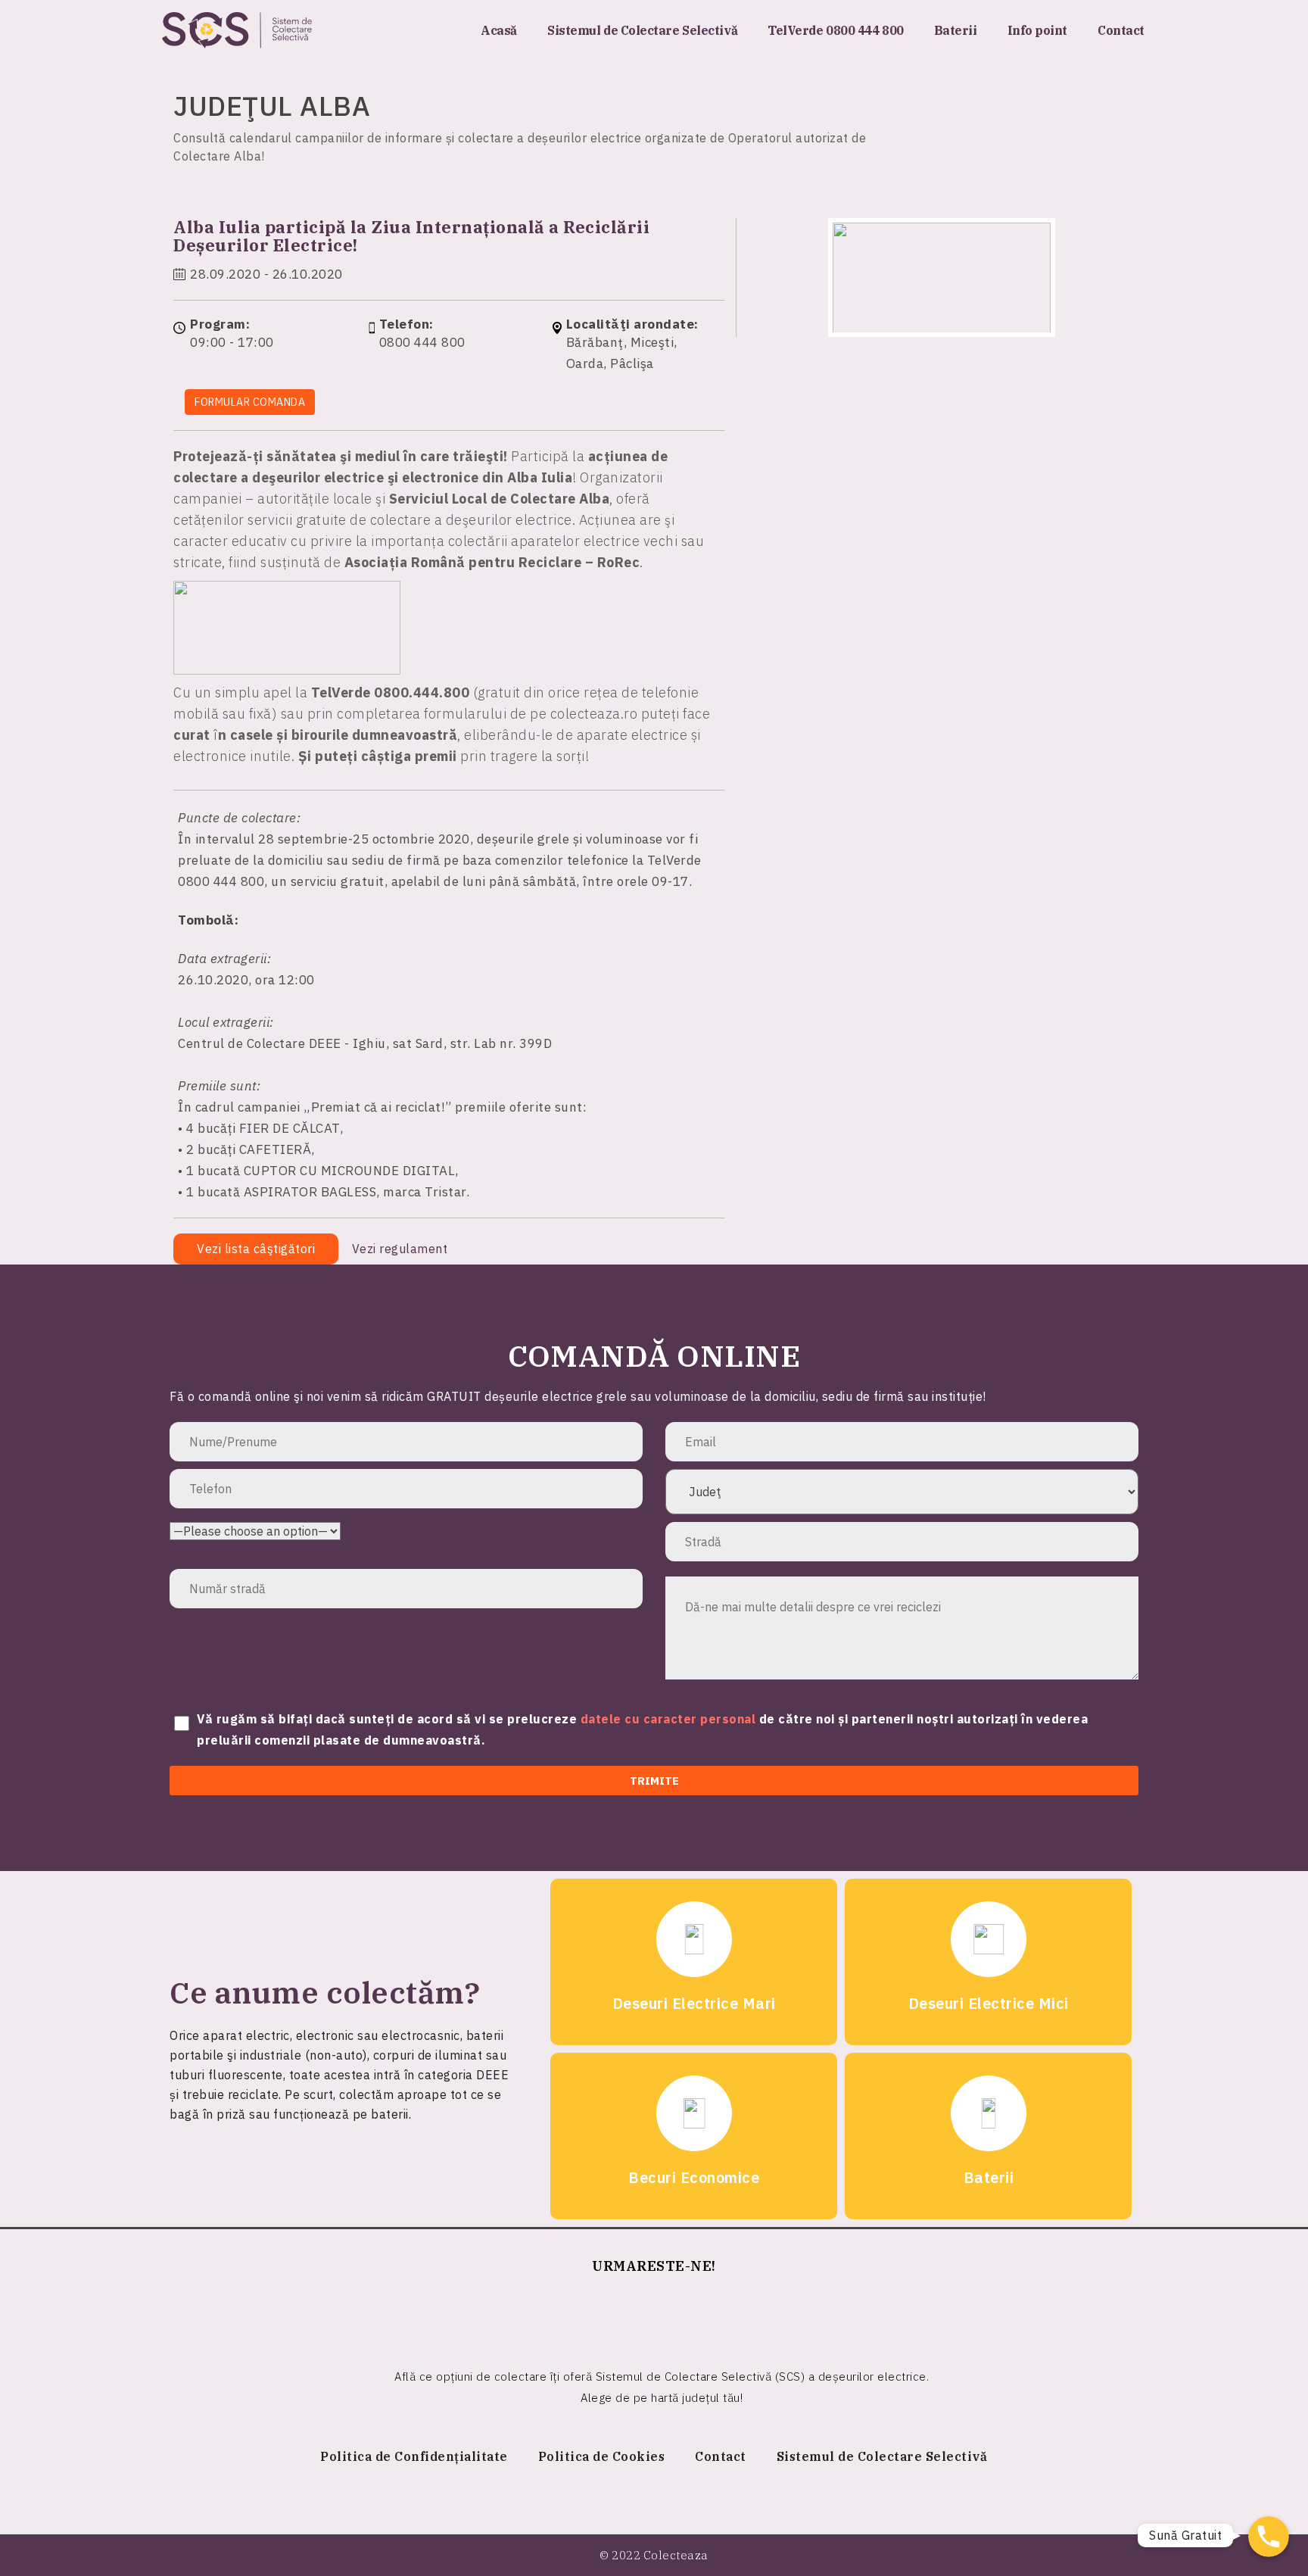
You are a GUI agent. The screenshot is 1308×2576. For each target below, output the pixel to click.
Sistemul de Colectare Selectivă (642, 30)
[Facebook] (654, 2315)
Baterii (956, 30)
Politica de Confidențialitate (414, 2456)
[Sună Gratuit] (1269, 2537)
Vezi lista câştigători (256, 1249)
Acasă (499, 30)
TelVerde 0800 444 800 (836, 30)
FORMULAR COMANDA (250, 402)
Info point (1038, 30)
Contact (1121, 30)
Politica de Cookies (602, 2456)
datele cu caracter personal (670, 1719)
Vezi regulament (402, 1249)
